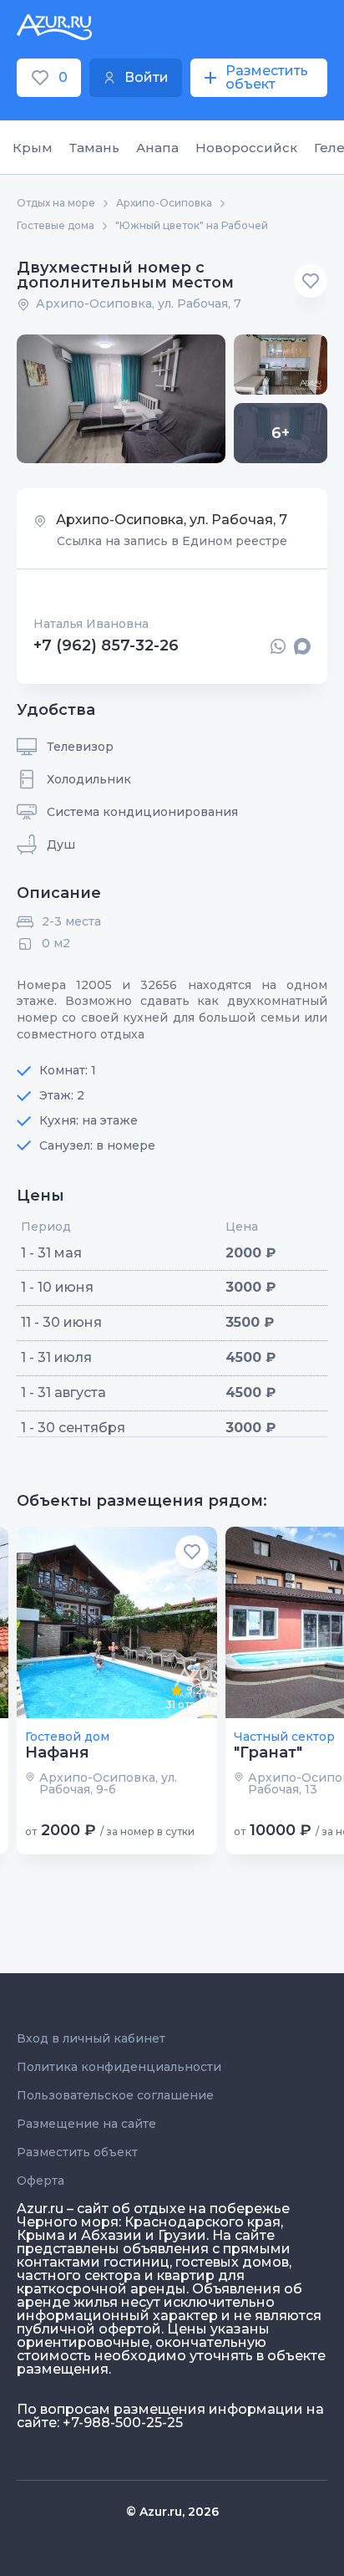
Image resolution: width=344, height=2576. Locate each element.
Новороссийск (246, 148)
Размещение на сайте (86, 2124)
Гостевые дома (56, 226)
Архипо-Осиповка (164, 203)
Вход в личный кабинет (91, 2038)
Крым (33, 148)
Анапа (157, 148)
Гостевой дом (67, 1737)
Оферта (40, 2181)
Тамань (94, 148)
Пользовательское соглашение (115, 2095)
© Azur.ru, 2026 (172, 2512)
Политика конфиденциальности (119, 2067)
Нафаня (57, 1752)
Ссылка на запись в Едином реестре (172, 541)
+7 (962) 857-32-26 (106, 646)
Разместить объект (77, 2152)
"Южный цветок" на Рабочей (192, 226)
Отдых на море (56, 203)
